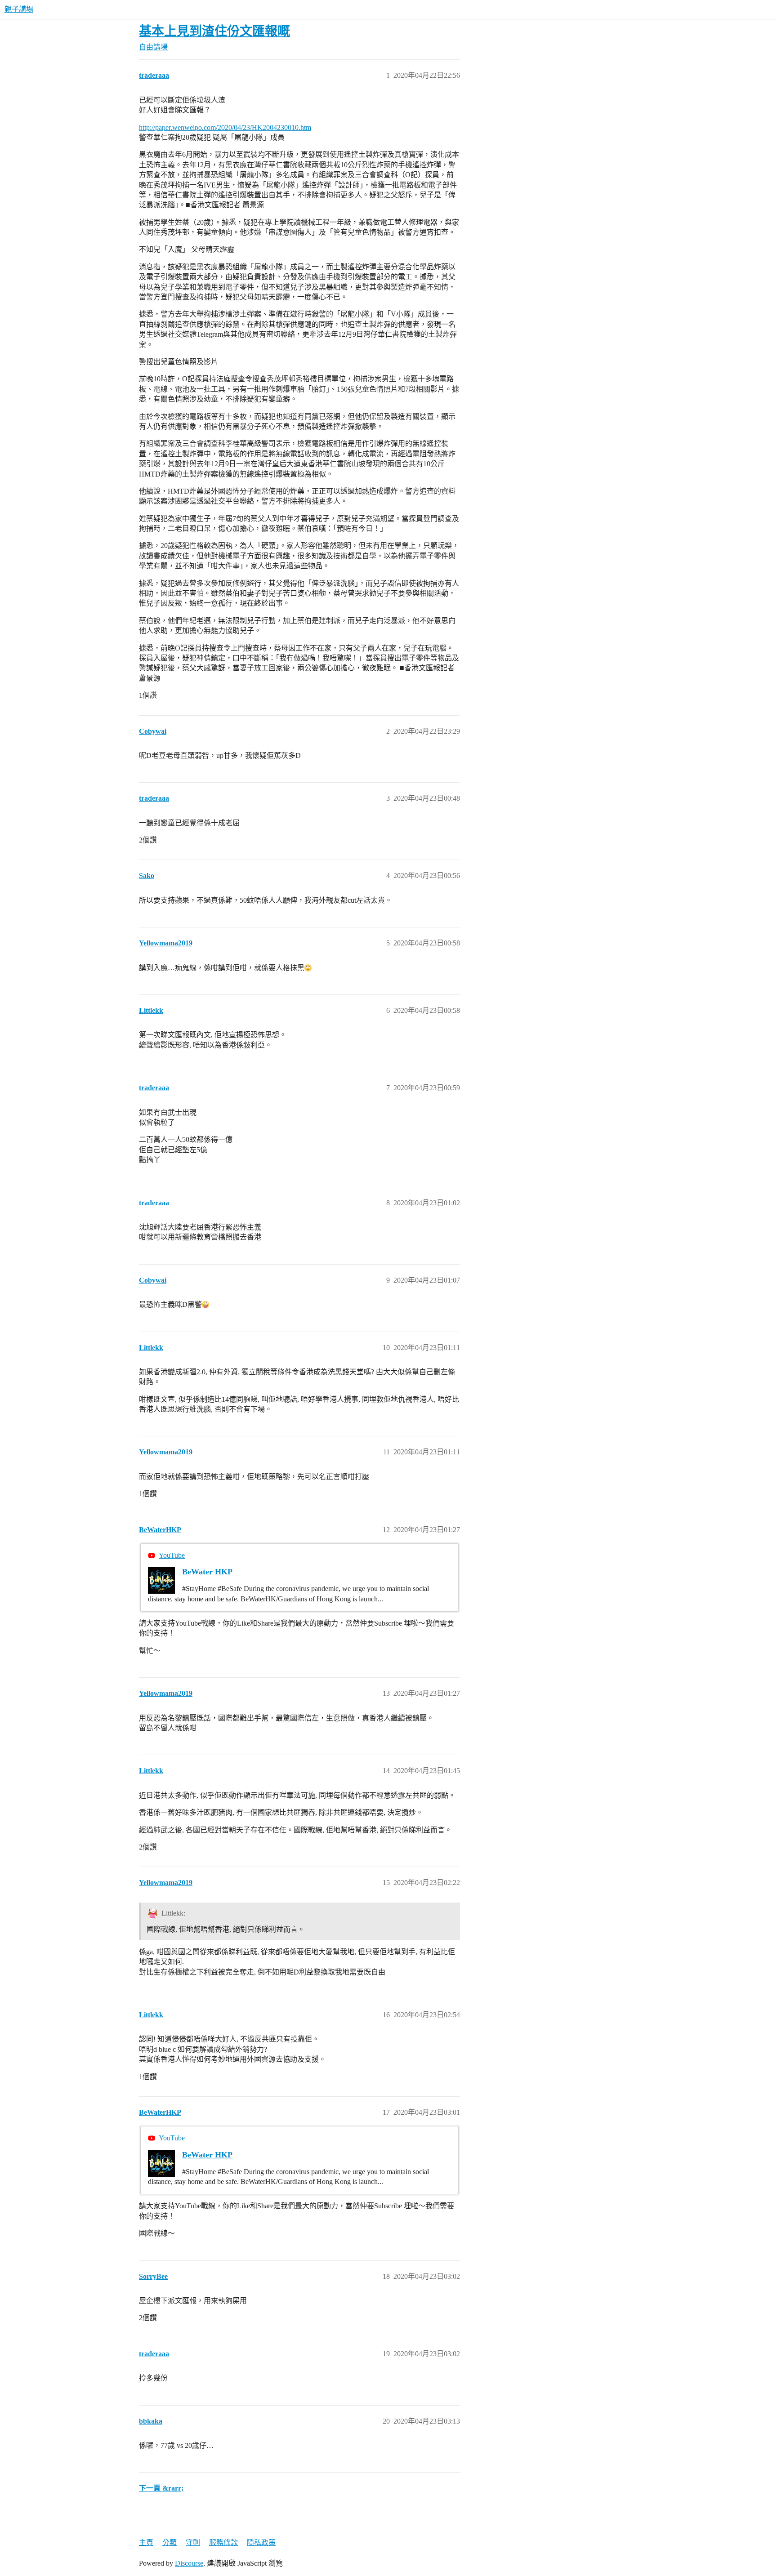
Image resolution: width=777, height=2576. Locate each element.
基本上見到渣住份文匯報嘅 (214, 31)
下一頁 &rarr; (161, 2488)
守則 (193, 2543)
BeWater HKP (207, 1572)
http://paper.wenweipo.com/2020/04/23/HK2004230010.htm (225, 127)
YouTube (172, 1555)
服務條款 (223, 2543)
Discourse (189, 2563)
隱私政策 (261, 2543)
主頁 (146, 2543)
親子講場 (19, 9)
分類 (170, 2543)
